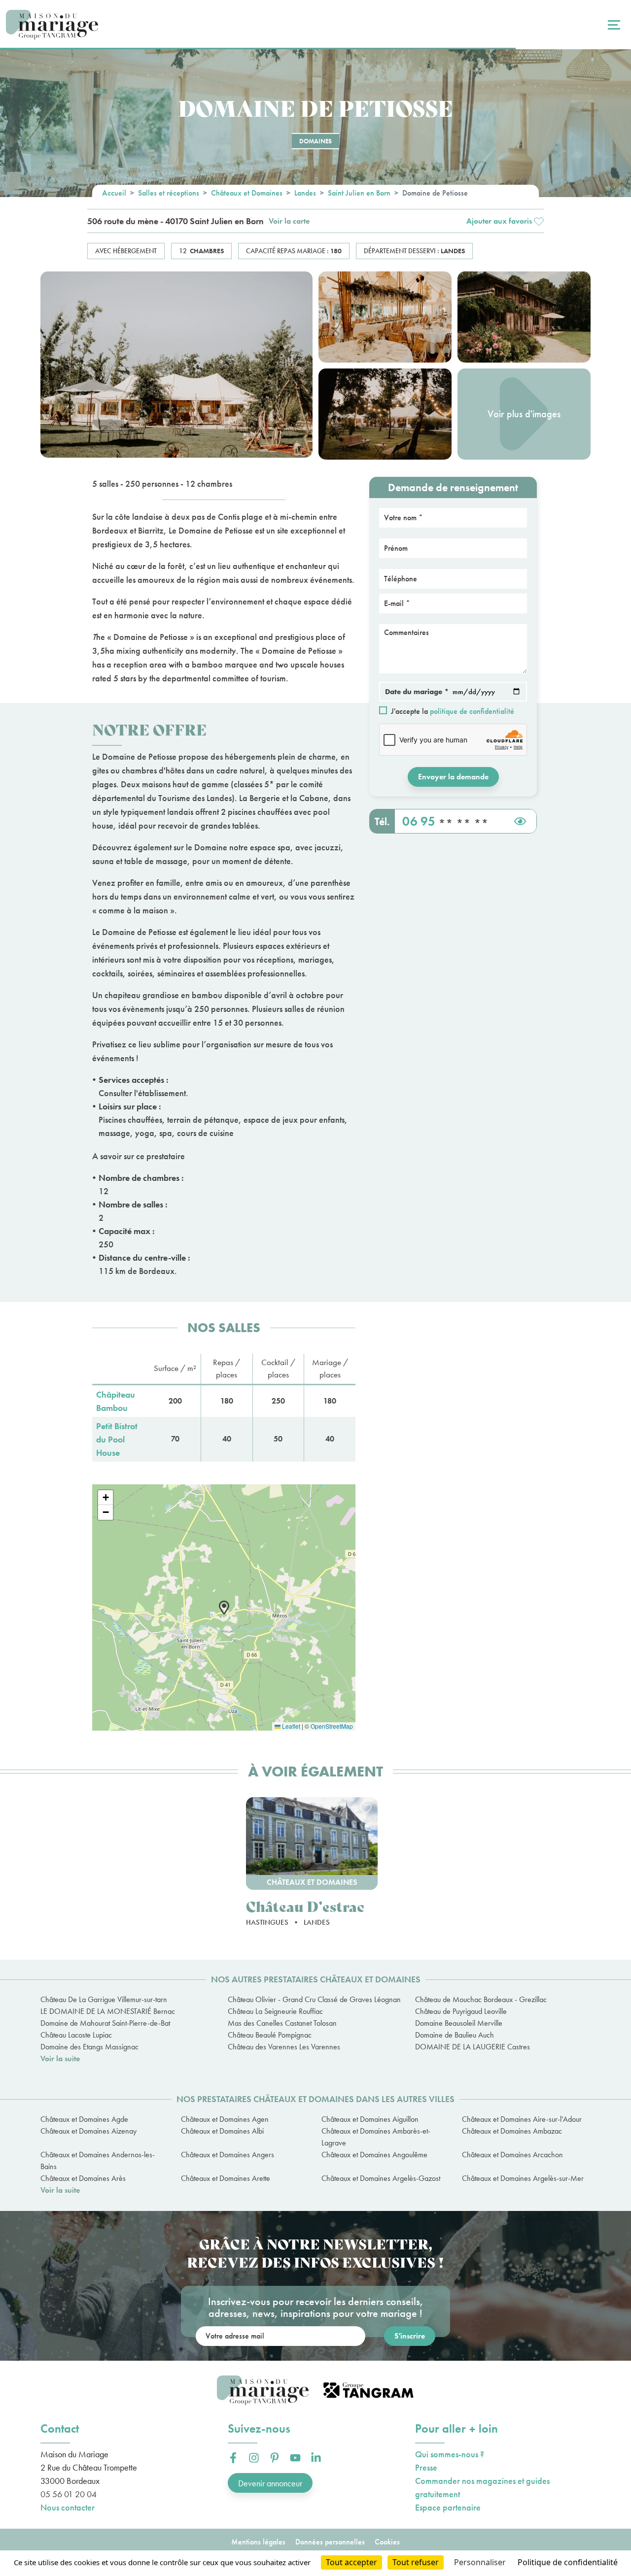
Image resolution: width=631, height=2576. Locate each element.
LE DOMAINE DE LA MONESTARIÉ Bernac (108, 2011)
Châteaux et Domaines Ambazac (512, 2131)
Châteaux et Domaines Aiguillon (370, 2119)
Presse (426, 2467)
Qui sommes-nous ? (450, 2454)
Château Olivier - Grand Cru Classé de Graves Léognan (314, 1999)
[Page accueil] (52, 25)
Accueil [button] (114, 193)
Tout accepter (351, 2562)
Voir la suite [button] (60, 2058)
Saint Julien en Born (359, 193)
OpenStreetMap (332, 1726)
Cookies (387, 2542)
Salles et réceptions (169, 193)
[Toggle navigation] (613, 25)
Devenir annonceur (270, 2483)
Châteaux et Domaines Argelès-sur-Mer (523, 2178)
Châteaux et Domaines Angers (228, 2155)
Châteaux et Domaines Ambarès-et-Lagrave (376, 2137)
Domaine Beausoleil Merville (459, 2023)
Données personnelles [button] (330, 2542)
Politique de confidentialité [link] (568, 2562)
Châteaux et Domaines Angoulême (374, 2155)
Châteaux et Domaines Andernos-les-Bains (98, 2160)
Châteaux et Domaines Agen (225, 2119)
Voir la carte (289, 221)
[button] (505, 221)
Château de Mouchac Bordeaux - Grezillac (481, 1999)
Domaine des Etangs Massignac (89, 2047)
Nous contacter (68, 2507)
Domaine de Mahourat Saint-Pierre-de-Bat (105, 2023)
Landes (305, 193)
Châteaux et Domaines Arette (226, 2178)
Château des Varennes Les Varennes (284, 2047)
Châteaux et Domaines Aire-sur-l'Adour (522, 2119)
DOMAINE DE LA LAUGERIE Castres (473, 2047)
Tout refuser (416, 2562)
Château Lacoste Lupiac (76, 2035)
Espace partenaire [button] (448, 2507)
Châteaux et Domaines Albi (222, 2131)
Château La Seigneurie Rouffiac (275, 2011)
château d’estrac (305, 1906)
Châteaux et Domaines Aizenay (88, 2131)
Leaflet (290, 1726)
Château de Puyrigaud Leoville (461, 2011)
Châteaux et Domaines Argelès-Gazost (381, 2178)
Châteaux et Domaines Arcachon (512, 2155)
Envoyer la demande (453, 777)
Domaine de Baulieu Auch (455, 2035)
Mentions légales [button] (258, 2542)
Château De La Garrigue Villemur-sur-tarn (104, 1999)
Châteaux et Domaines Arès (83, 2178)
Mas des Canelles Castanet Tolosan (282, 2023)
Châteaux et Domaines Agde (84, 2119)
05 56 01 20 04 (69, 2494)
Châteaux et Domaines (247, 193)
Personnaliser (480, 2562)
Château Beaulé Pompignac (270, 2035)
